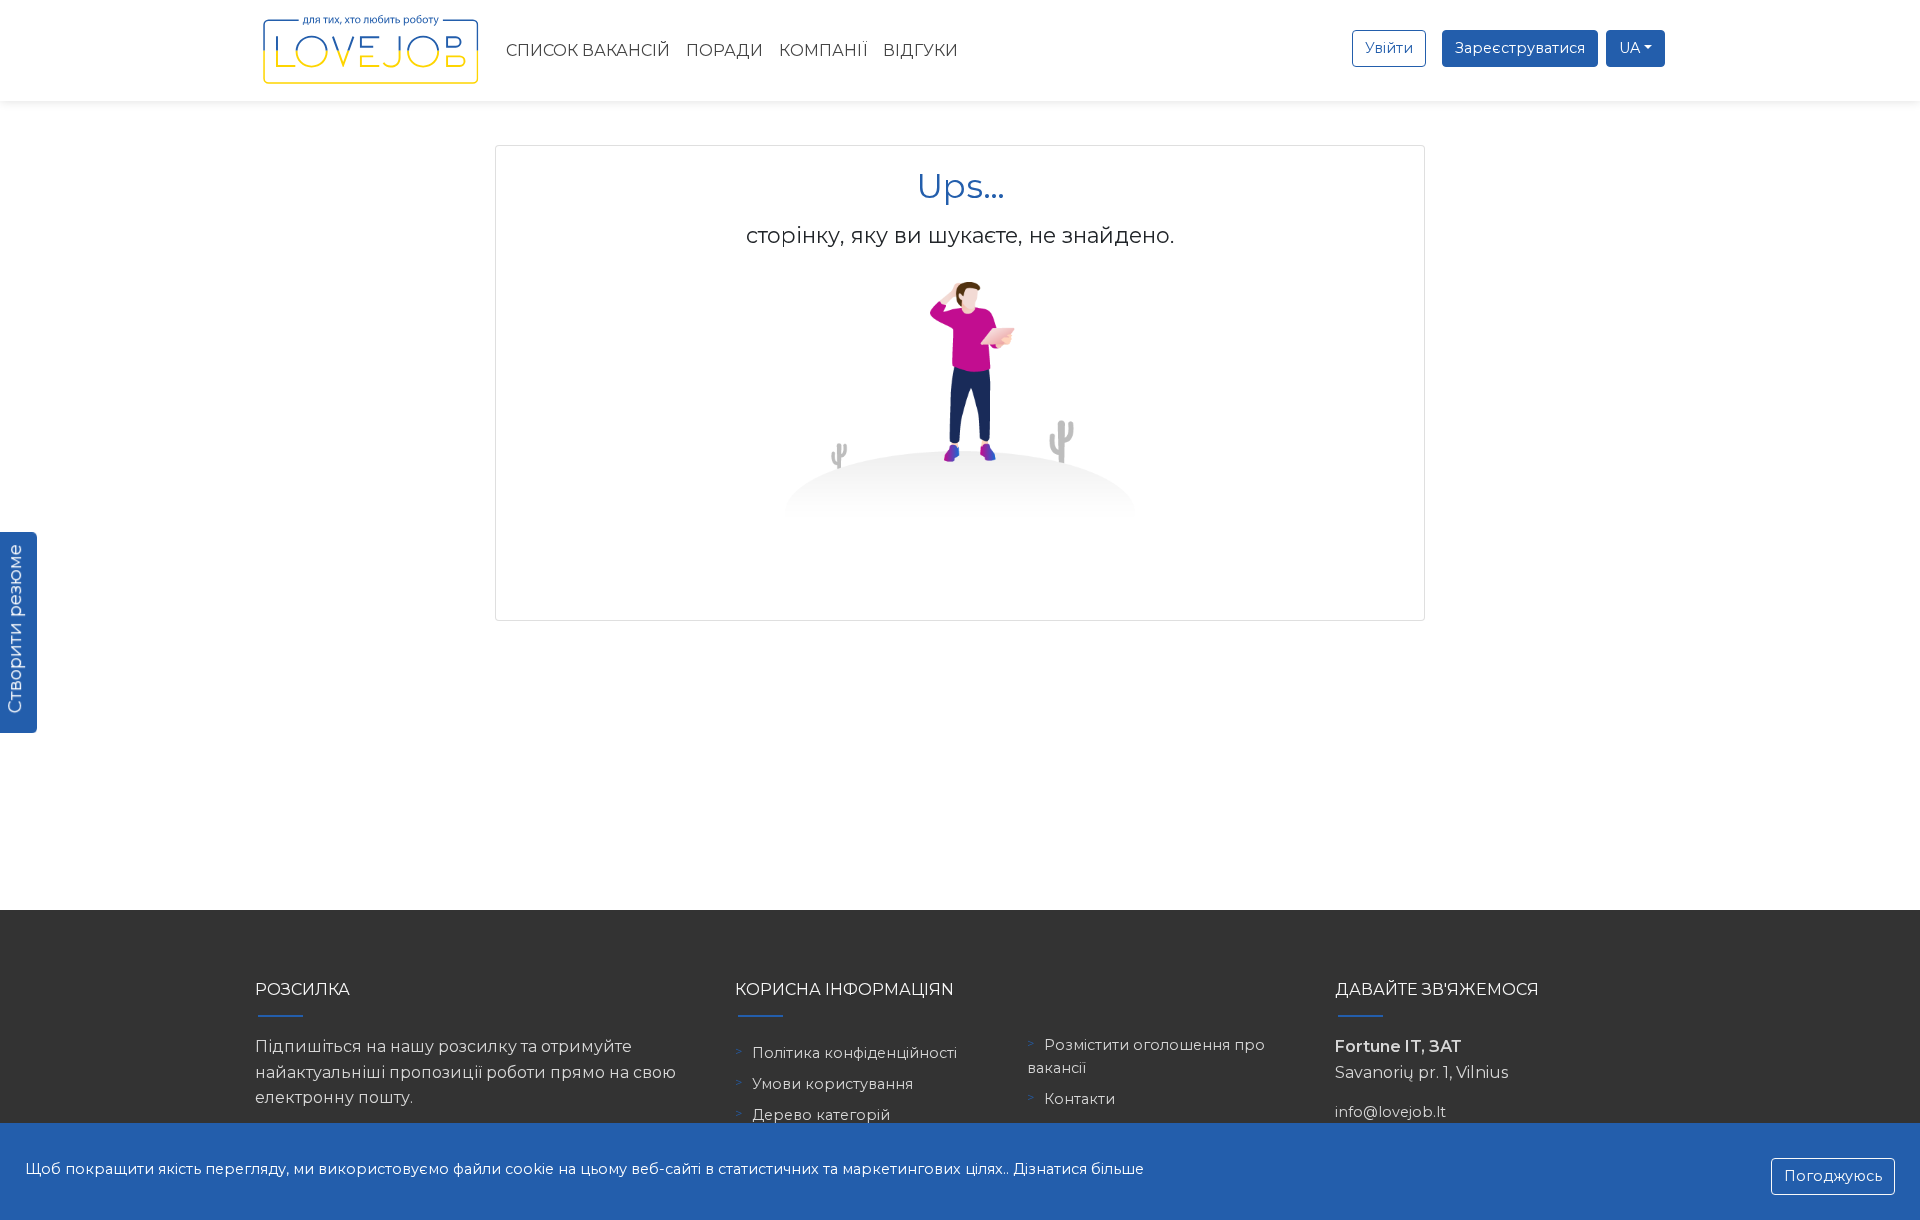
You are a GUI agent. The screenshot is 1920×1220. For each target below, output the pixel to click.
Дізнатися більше (1078, 1169)
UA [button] (1629, 48)
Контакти (1079, 1099)
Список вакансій (588, 50)
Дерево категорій (821, 1115)
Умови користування (832, 1084)
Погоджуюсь (1833, 1176)
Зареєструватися (1520, 48)
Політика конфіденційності (854, 1053)
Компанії (823, 50)
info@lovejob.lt (1390, 1112)
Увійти (1389, 48)
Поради (724, 50)
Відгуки (920, 50)
